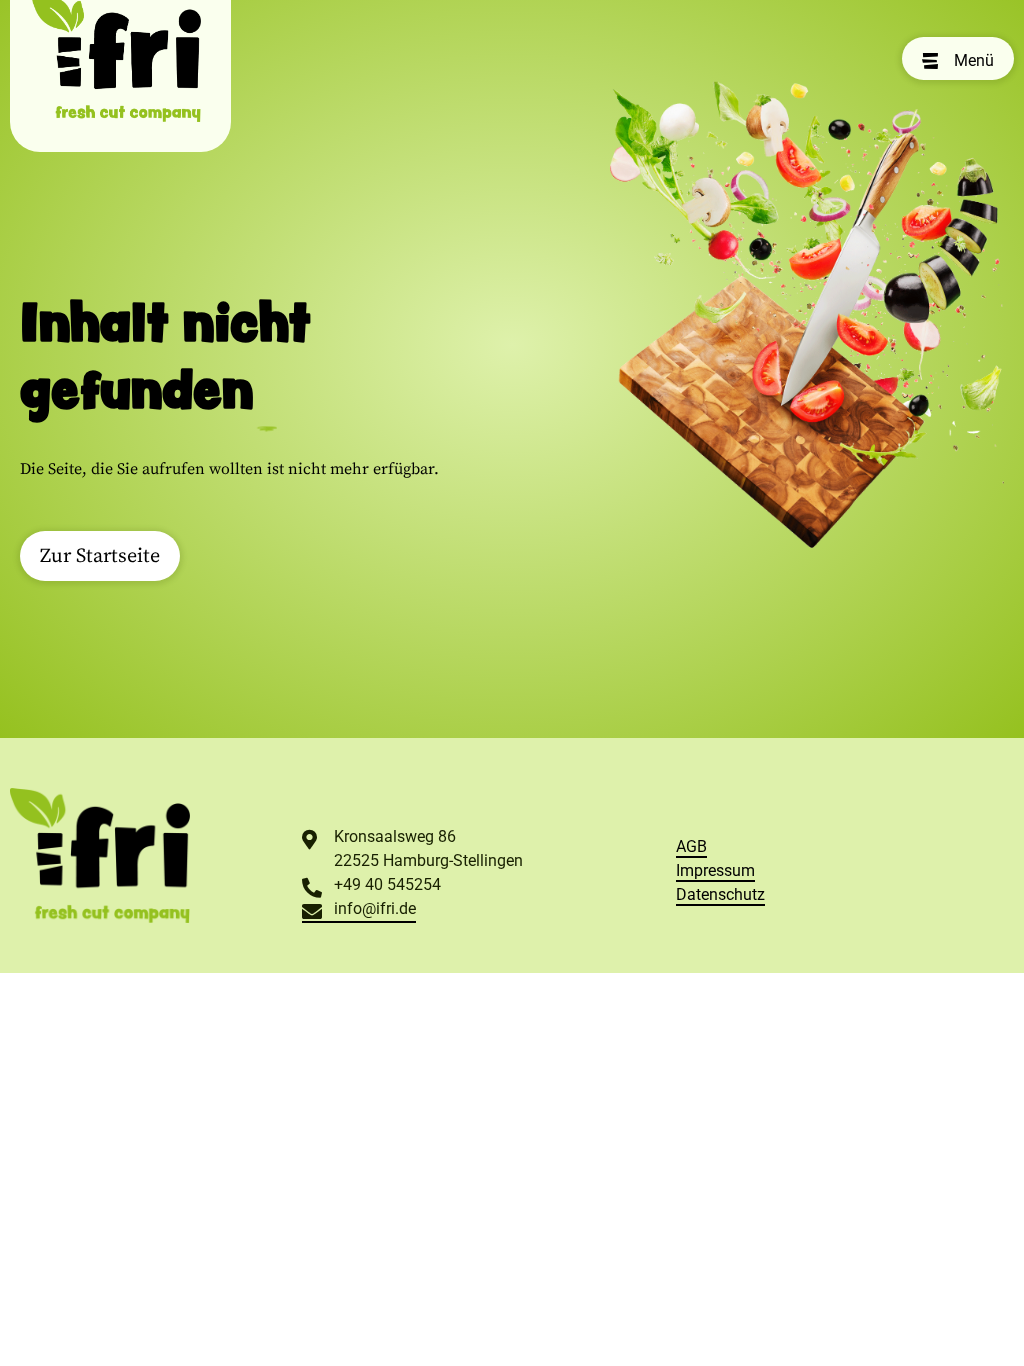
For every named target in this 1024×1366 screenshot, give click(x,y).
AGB (691, 846)
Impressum (715, 870)
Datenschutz (720, 894)
